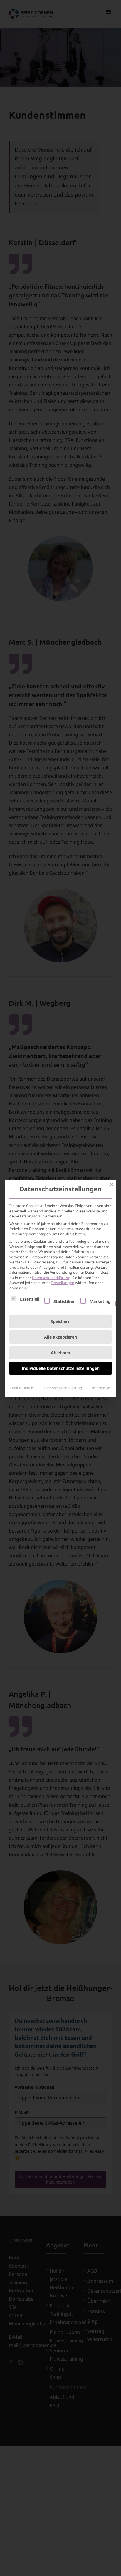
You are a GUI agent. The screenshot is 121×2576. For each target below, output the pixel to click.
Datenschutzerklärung (51, 1278)
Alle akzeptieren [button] (60, 1337)
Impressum (102, 1388)
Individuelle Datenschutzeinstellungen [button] (61, 1368)
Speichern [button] (60, 1321)
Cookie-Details (22, 1388)
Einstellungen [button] (63, 1283)
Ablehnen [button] (60, 1353)
